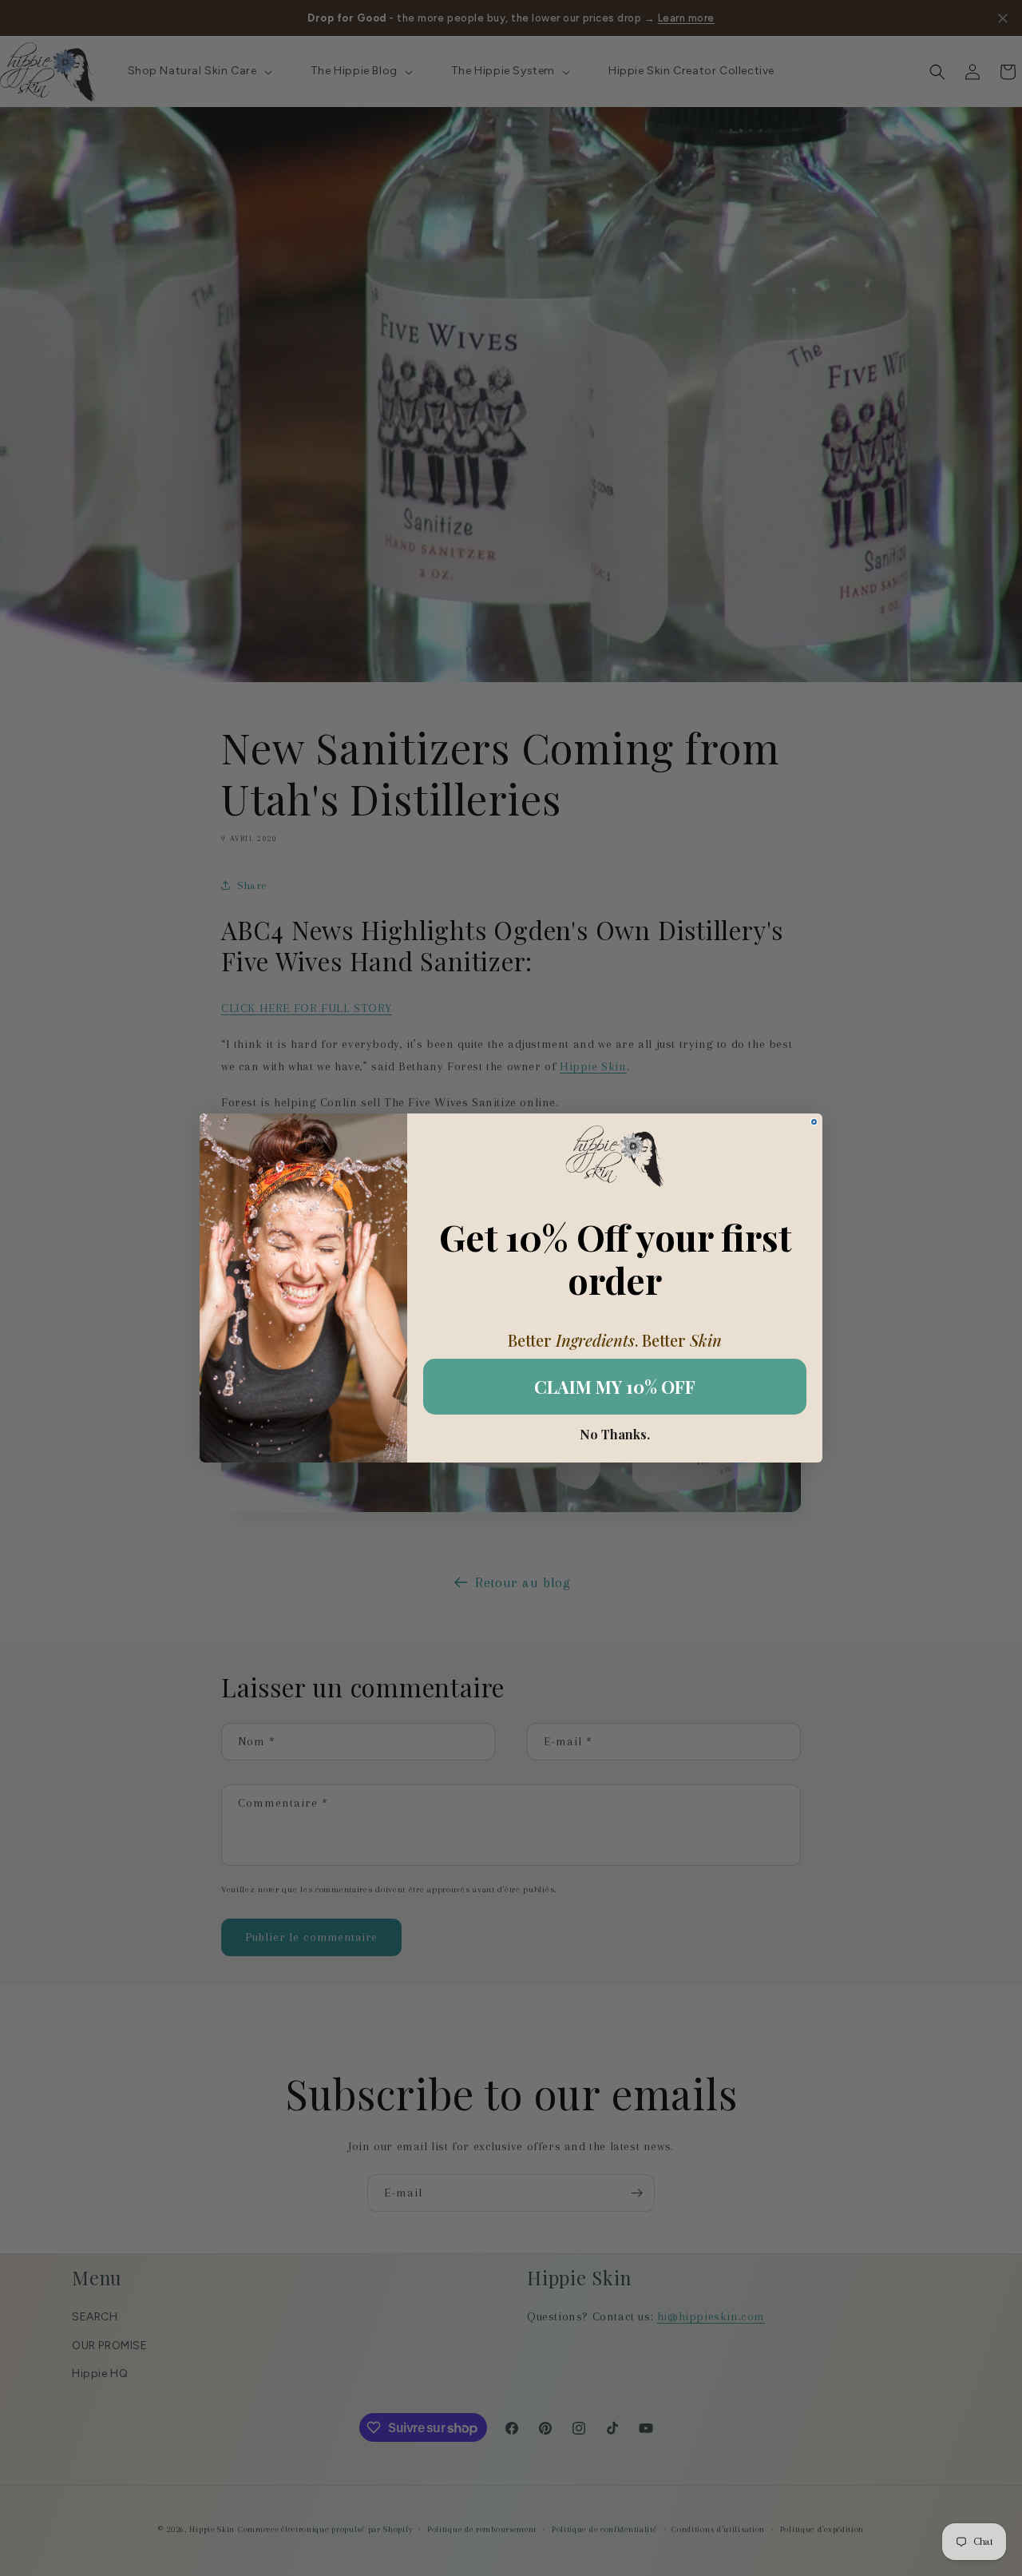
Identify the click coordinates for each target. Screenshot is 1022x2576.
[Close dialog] (814, 1122)
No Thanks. (615, 1435)
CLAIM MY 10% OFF (615, 1387)
